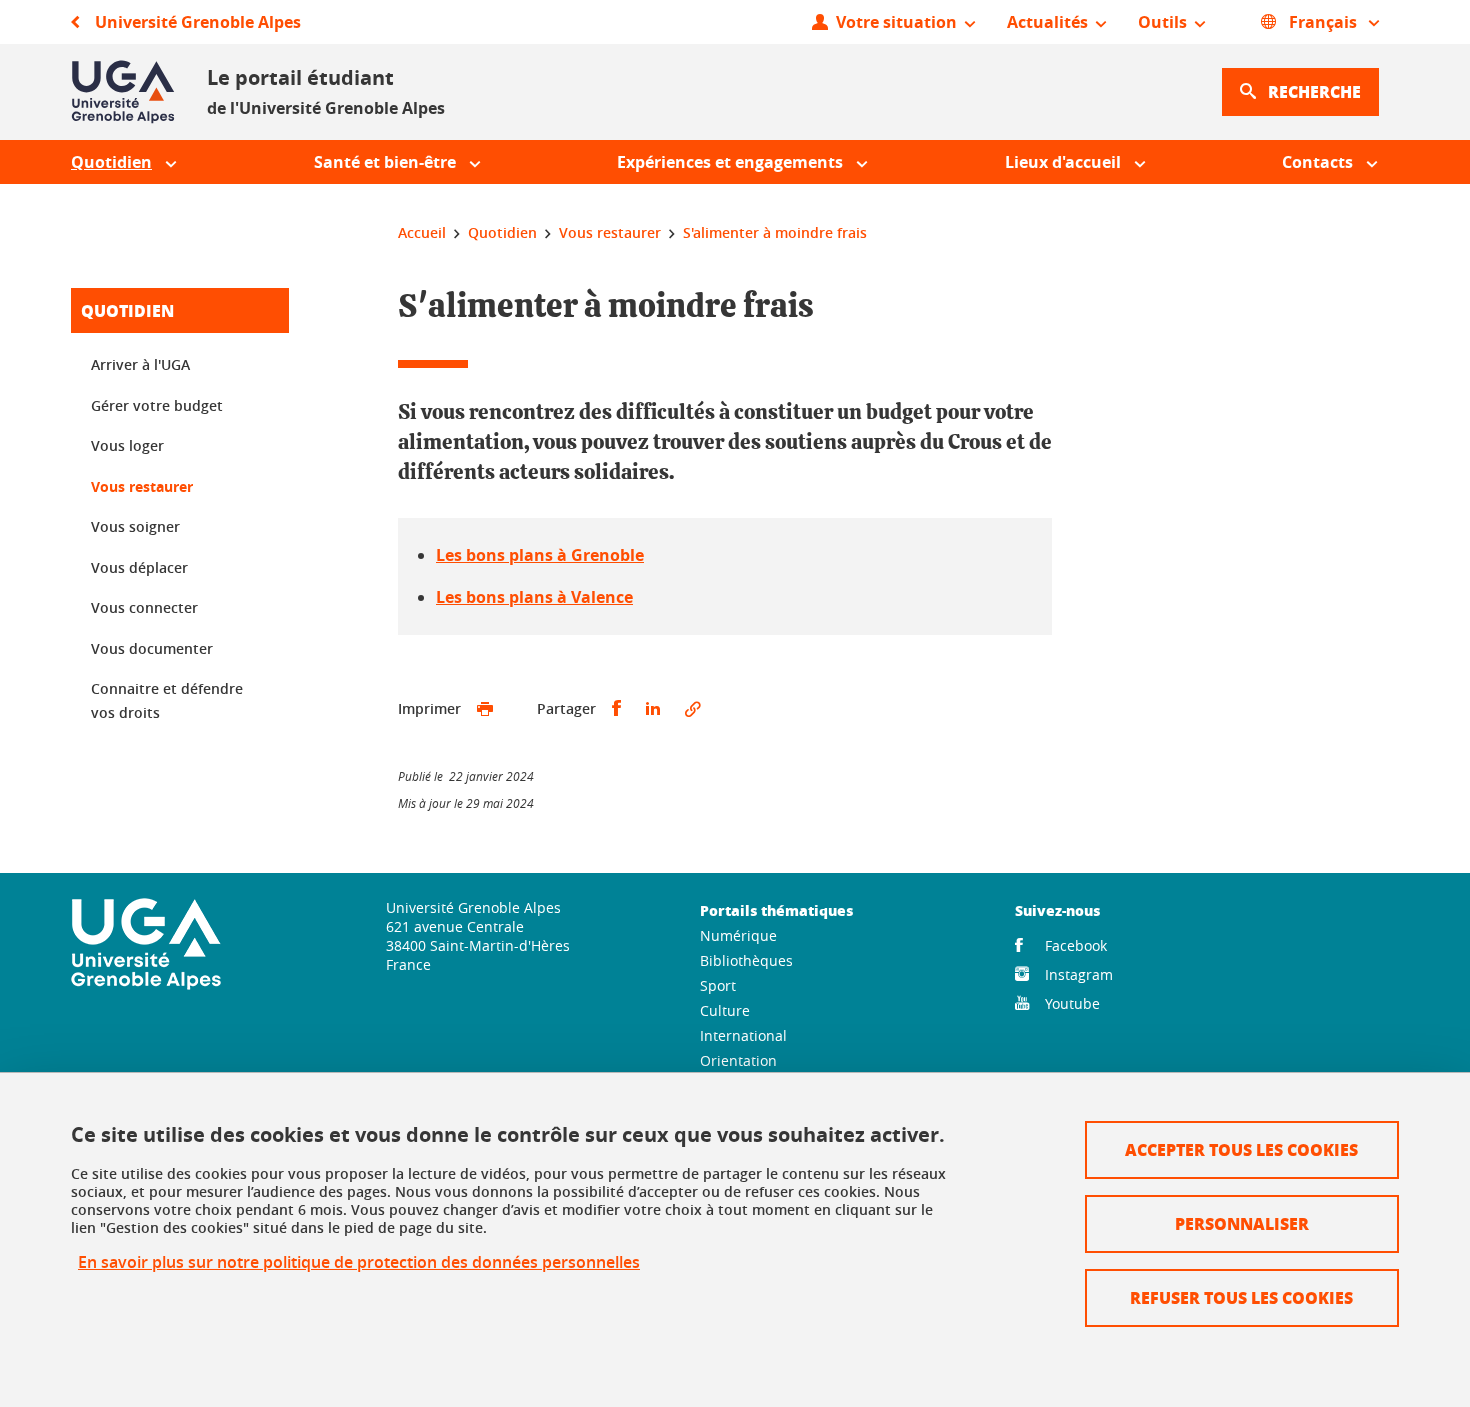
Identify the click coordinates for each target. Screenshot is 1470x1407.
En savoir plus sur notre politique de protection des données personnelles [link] (359, 1262)
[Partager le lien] (693, 709)
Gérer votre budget (157, 405)
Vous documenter (152, 648)
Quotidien (127, 310)
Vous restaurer (142, 486)
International (743, 1035)
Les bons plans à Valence (534, 597)
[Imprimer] (485, 709)
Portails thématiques (776, 910)
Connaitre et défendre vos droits (167, 700)
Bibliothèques (746, 960)
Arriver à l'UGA (140, 364)
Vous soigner (135, 526)
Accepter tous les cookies (1241, 1149)
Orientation (738, 1060)
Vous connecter (144, 607)
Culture (725, 1010)
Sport (718, 985)
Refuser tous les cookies (1241, 1297)
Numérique (738, 935)
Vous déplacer (139, 567)
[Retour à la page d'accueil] (123, 92)
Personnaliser (1242, 1223)
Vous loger (127, 445)
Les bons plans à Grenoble (540, 555)
